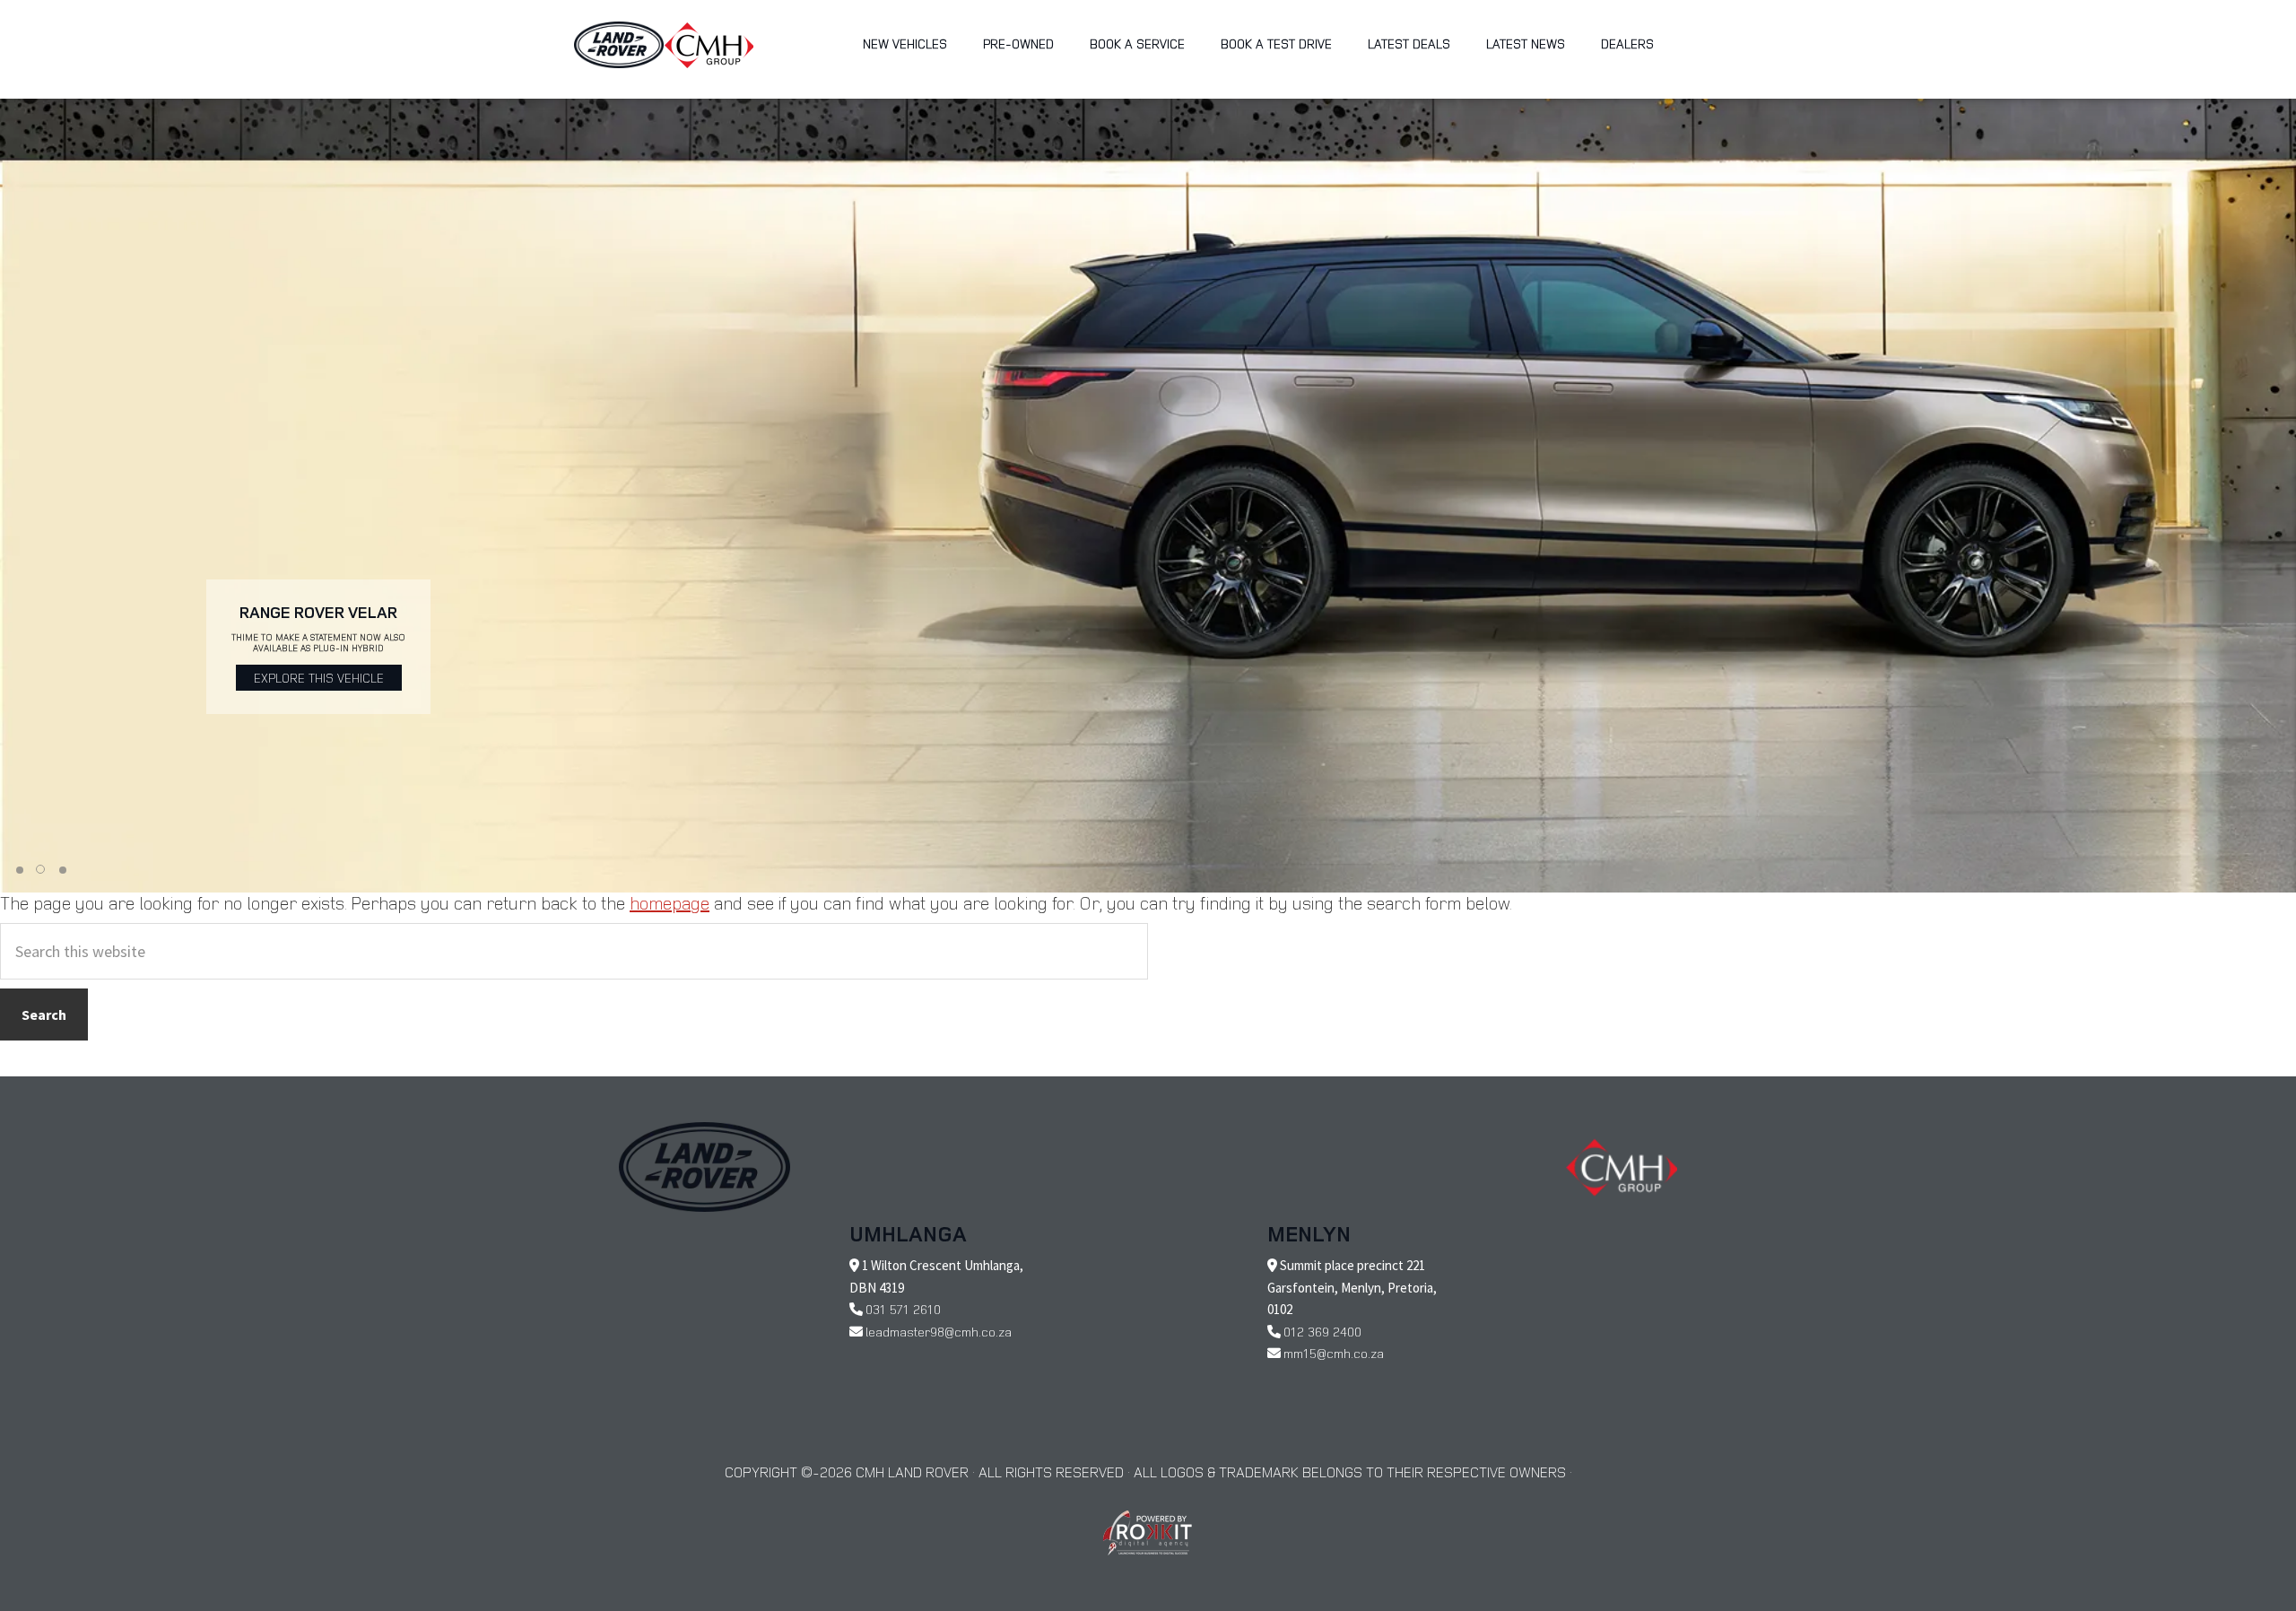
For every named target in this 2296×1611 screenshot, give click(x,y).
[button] (20, 870)
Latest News (1526, 44)
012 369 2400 (1322, 1332)
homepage (670, 903)
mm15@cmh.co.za (1334, 1353)
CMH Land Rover (619, 45)
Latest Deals (1409, 44)
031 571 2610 (903, 1309)
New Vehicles (905, 44)
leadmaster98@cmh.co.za (939, 1332)
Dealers (1627, 44)
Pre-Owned (1018, 44)
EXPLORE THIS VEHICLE (319, 678)
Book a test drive (1276, 44)
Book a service (1137, 44)
